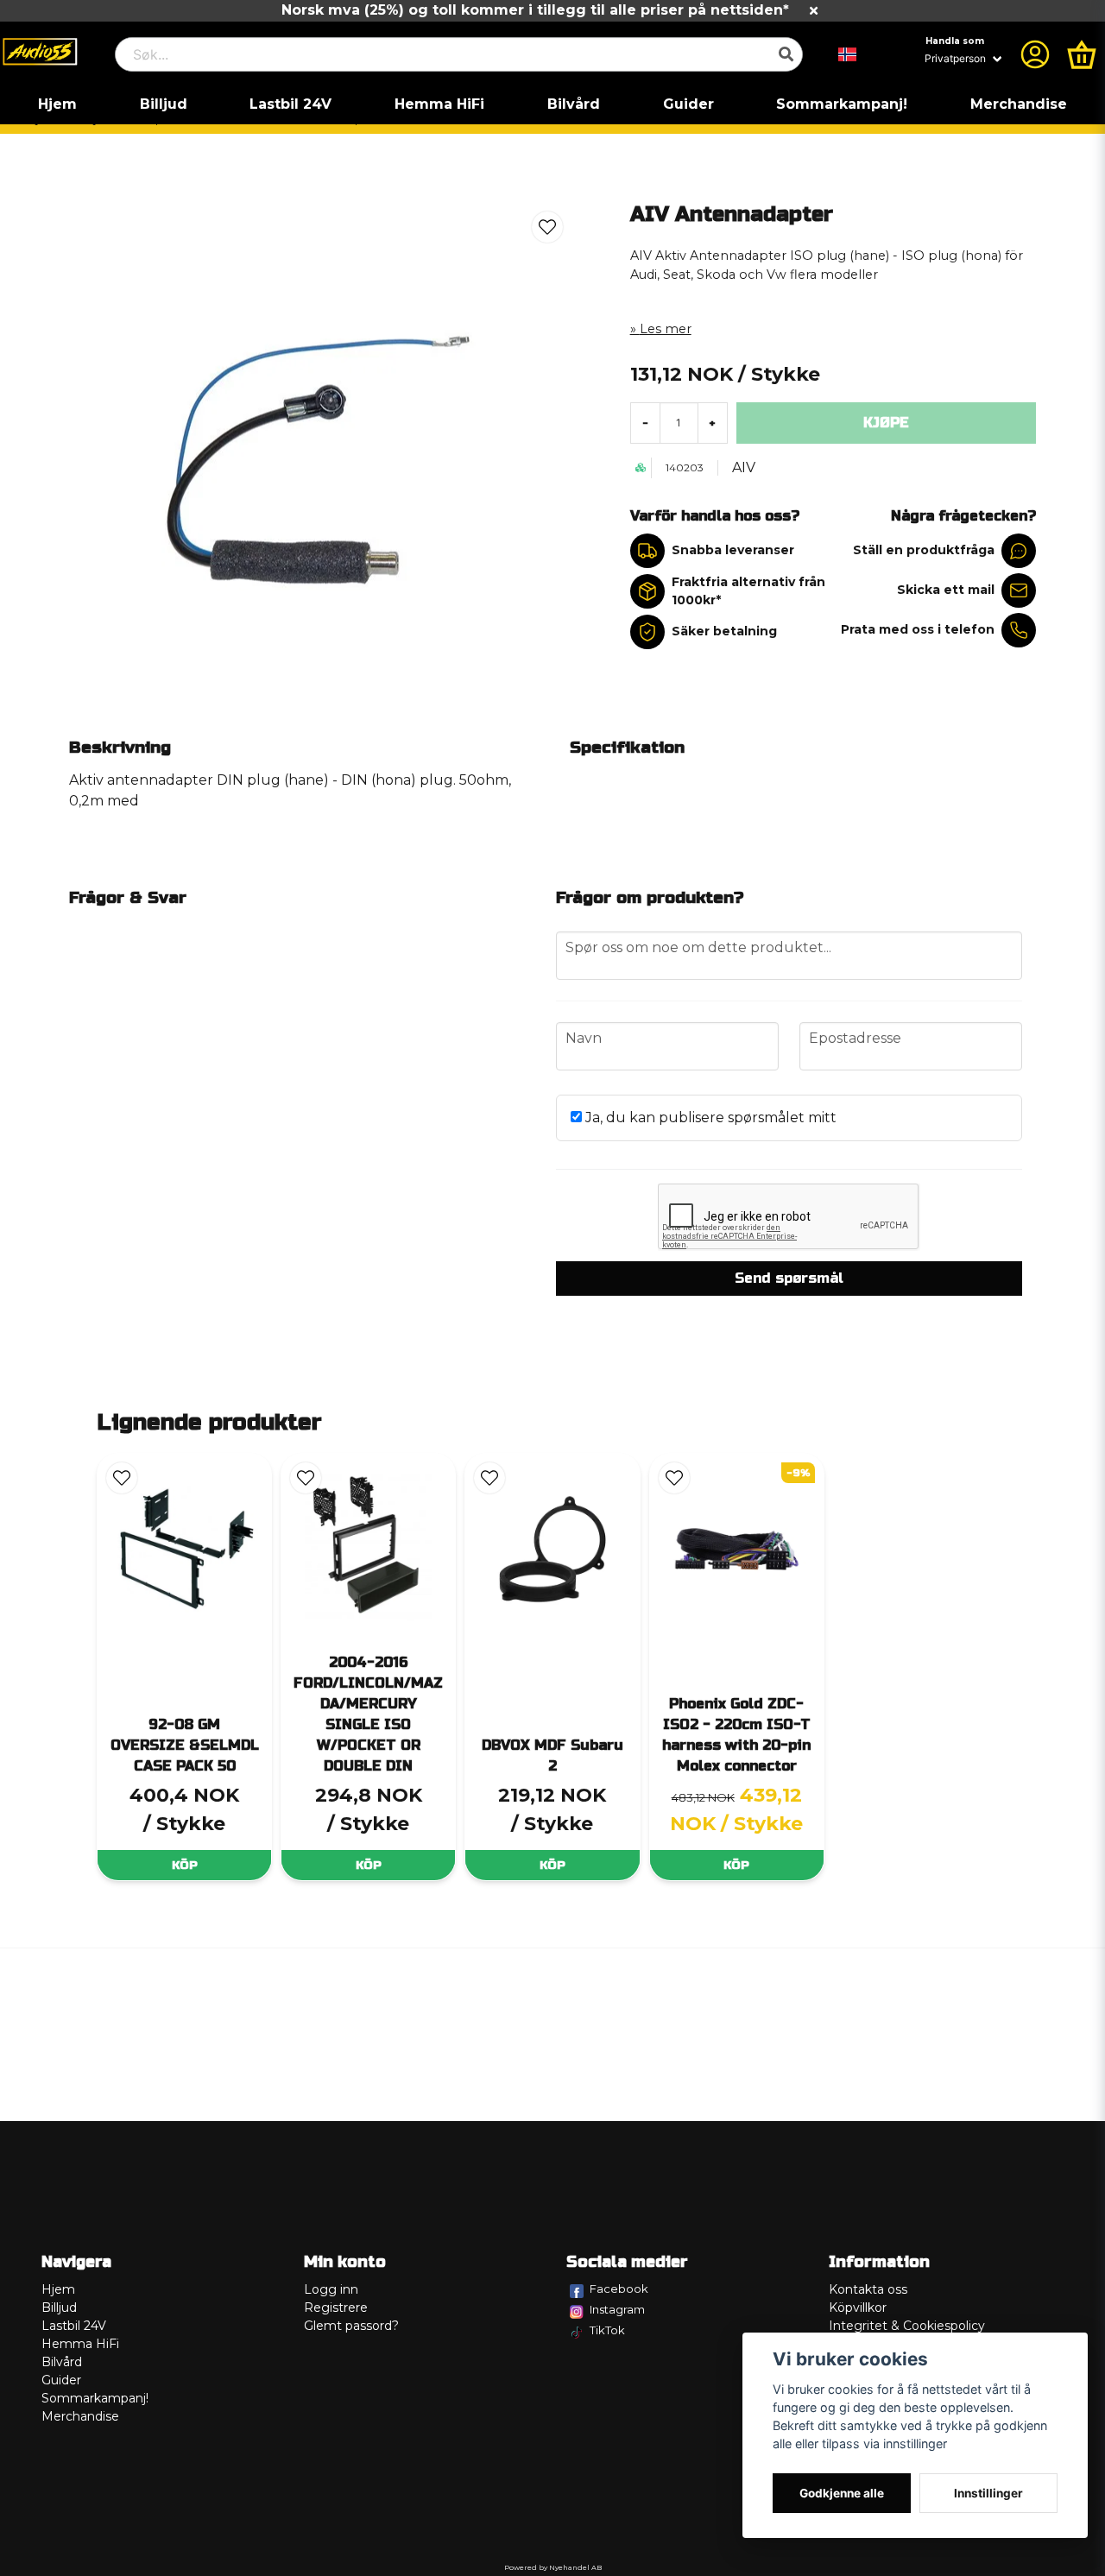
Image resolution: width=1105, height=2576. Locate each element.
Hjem (57, 104)
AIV (744, 467)
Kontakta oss (868, 2289)
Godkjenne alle (842, 2493)
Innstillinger (988, 2493)
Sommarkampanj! (842, 104)
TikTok (607, 2330)
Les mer (666, 329)
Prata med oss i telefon (918, 629)
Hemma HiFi (439, 104)
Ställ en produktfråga (924, 550)
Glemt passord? (351, 2326)
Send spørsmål (789, 1278)
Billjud (164, 104)
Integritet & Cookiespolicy (907, 2326)
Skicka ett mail (946, 590)
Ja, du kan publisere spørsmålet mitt (709, 1118)
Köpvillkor (858, 2308)
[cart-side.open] (1082, 54)
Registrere (336, 2308)
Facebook (619, 2289)
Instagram (617, 2309)
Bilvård (574, 104)
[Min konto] (1035, 54)
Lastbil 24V (290, 104)
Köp (185, 1865)
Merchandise (1019, 104)
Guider (688, 104)
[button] (848, 54)
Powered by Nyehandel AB (553, 2567)
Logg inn (331, 2289)
